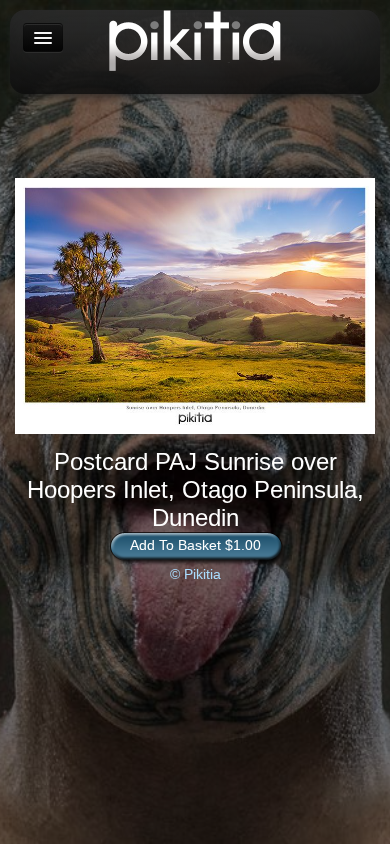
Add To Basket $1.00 (195, 545)
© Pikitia (195, 574)
